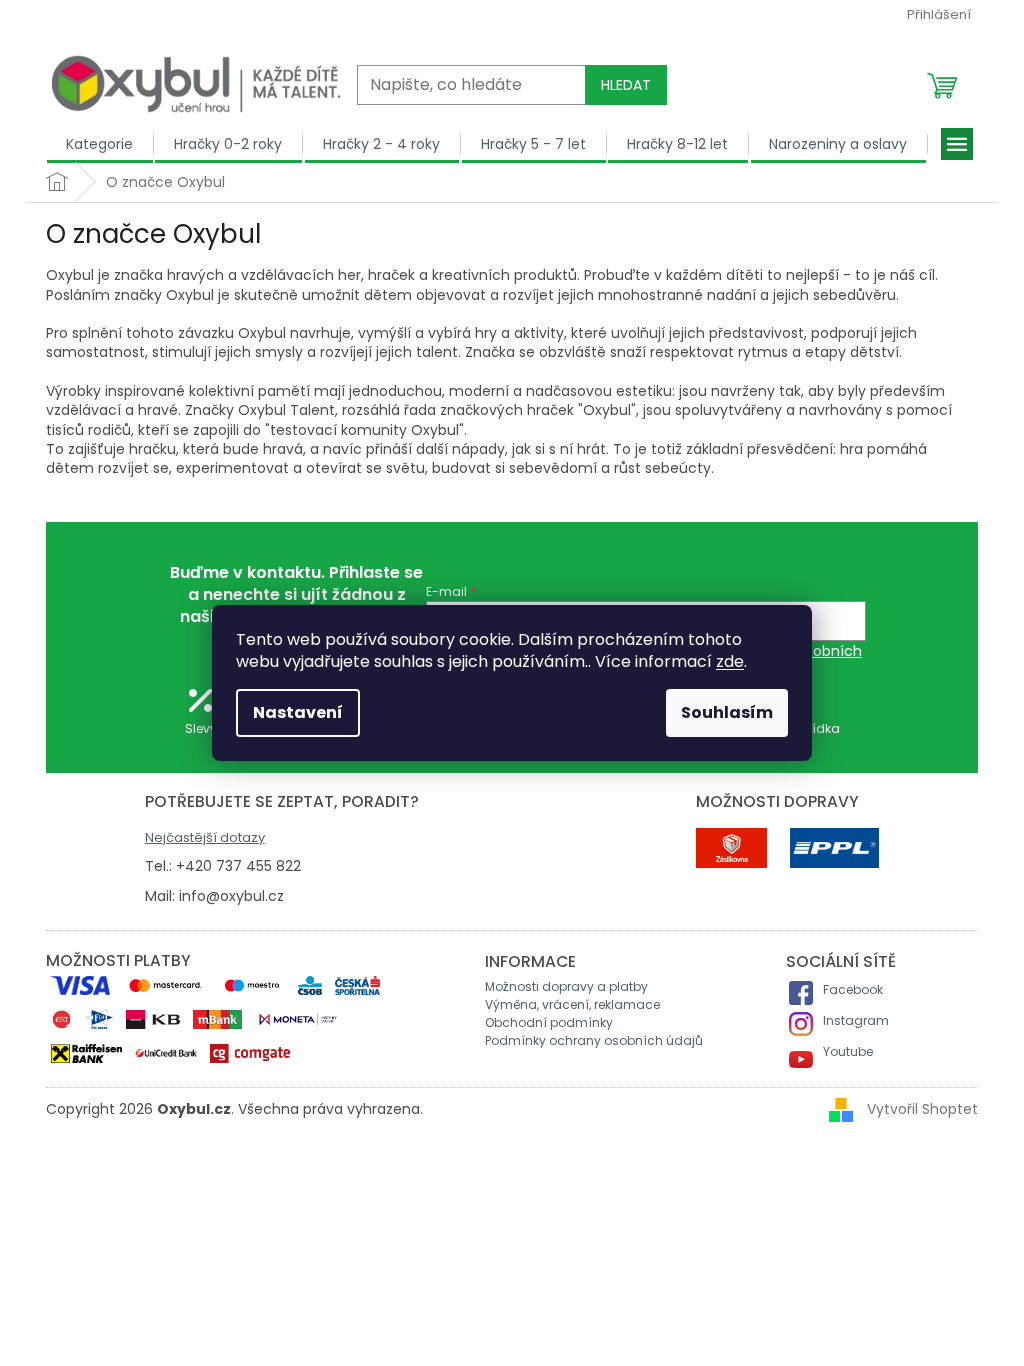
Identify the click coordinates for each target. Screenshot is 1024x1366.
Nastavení (298, 712)
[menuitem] (100, 144)
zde (730, 661)
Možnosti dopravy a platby (566, 986)
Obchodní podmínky (549, 1022)
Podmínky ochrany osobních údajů (594, 1040)
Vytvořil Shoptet (922, 1109)
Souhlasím (727, 712)
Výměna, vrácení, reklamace (572, 1004)
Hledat (626, 85)
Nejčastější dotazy (205, 837)
